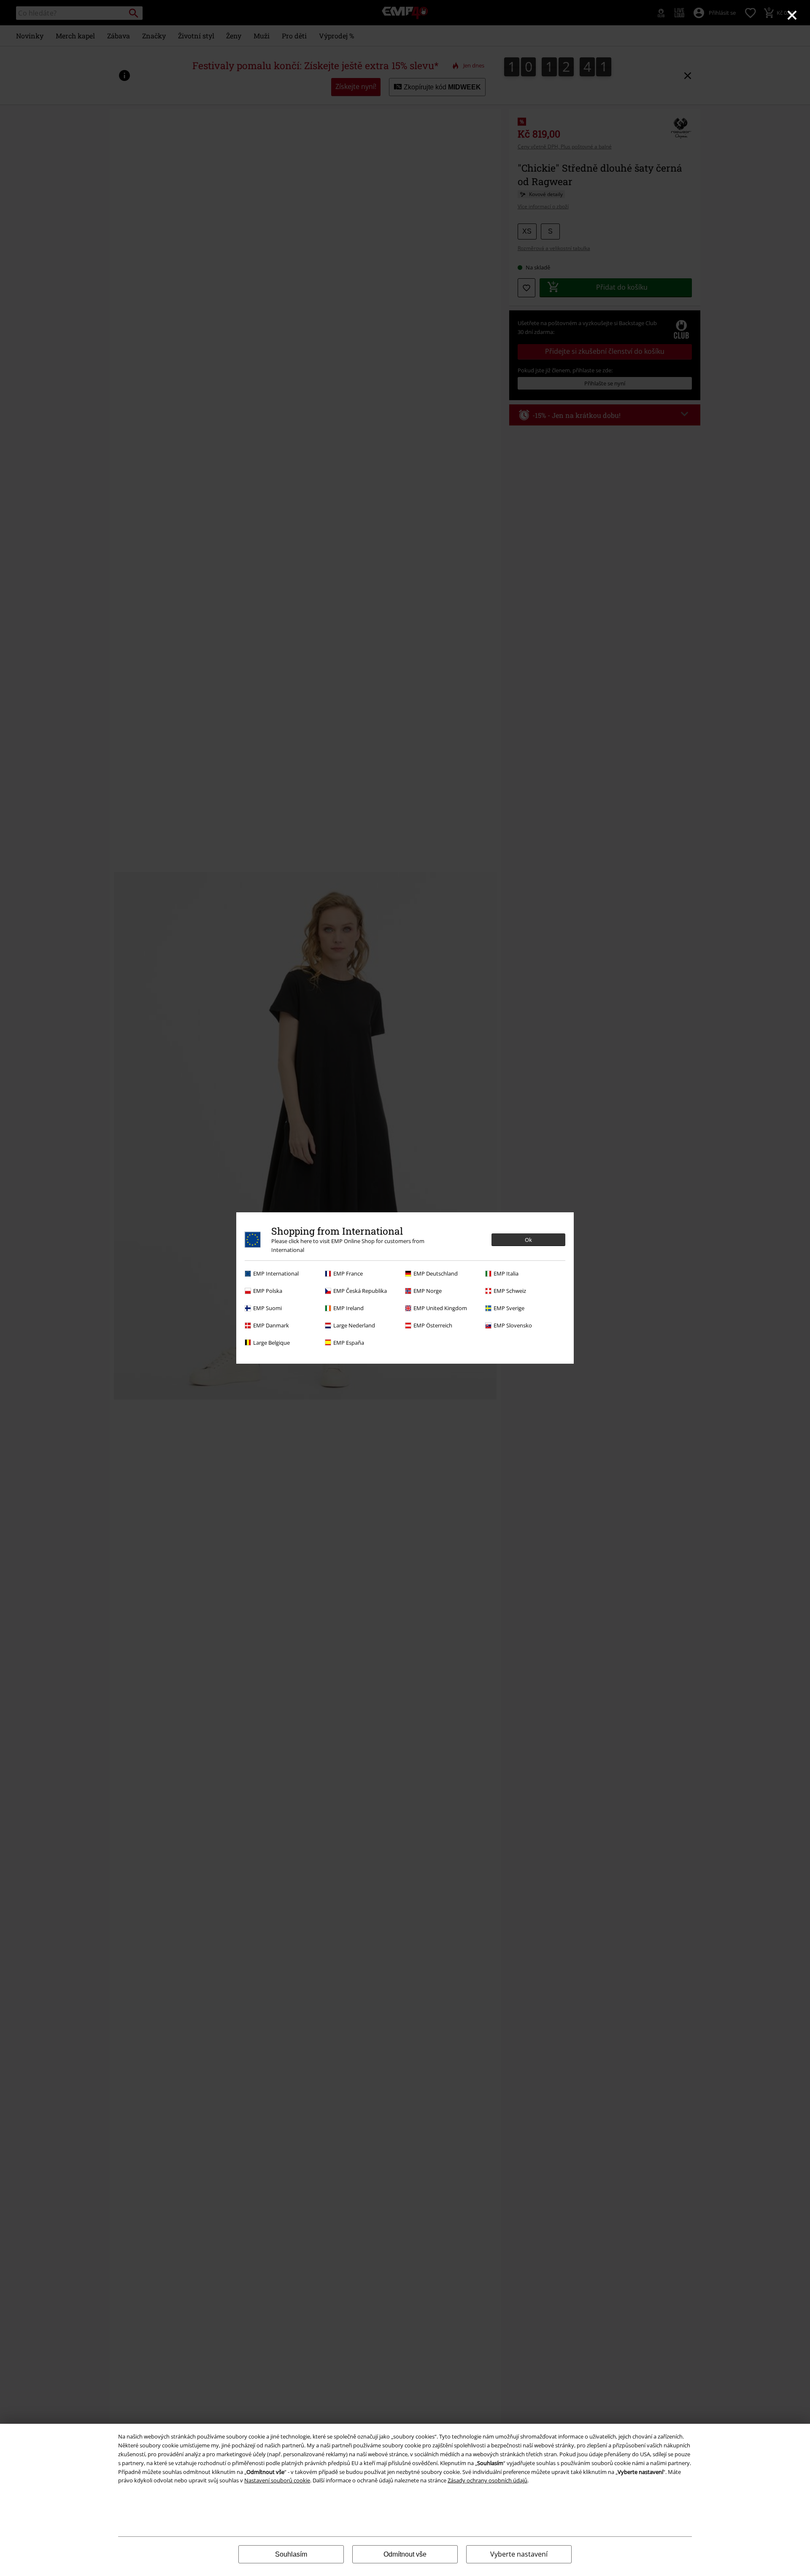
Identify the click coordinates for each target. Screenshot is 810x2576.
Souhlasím (291, 2554)
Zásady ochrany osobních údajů (487, 2480)
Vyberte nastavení (519, 2554)
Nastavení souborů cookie (277, 2480)
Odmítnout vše (405, 2554)
